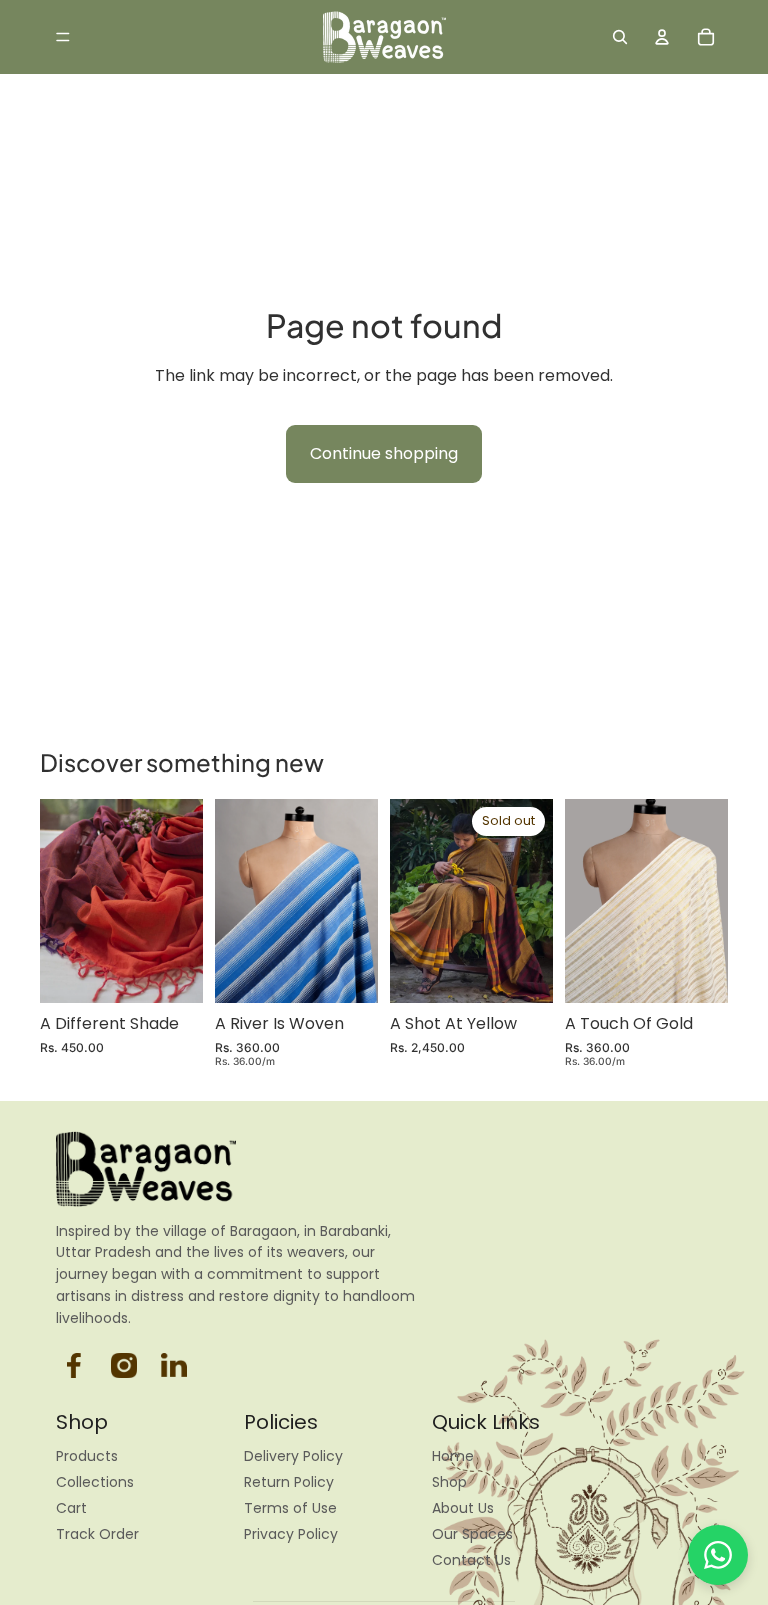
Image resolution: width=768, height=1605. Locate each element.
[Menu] (63, 37)
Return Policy (289, 1482)
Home (453, 1456)
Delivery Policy (293, 1456)
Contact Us (471, 1560)
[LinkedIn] (174, 1365)
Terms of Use (290, 1508)
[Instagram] (74, 1365)
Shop (449, 1482)
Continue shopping (384, 453)
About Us (463, 1508)
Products (87, 1456)
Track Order (97, 1534)
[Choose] (347, 972)
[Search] (620, 37)
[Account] (662, 37)
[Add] (172, 972)
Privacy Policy (291, 1534)
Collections (95, 1482)
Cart (71, 1508)
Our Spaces (472, 1534)
